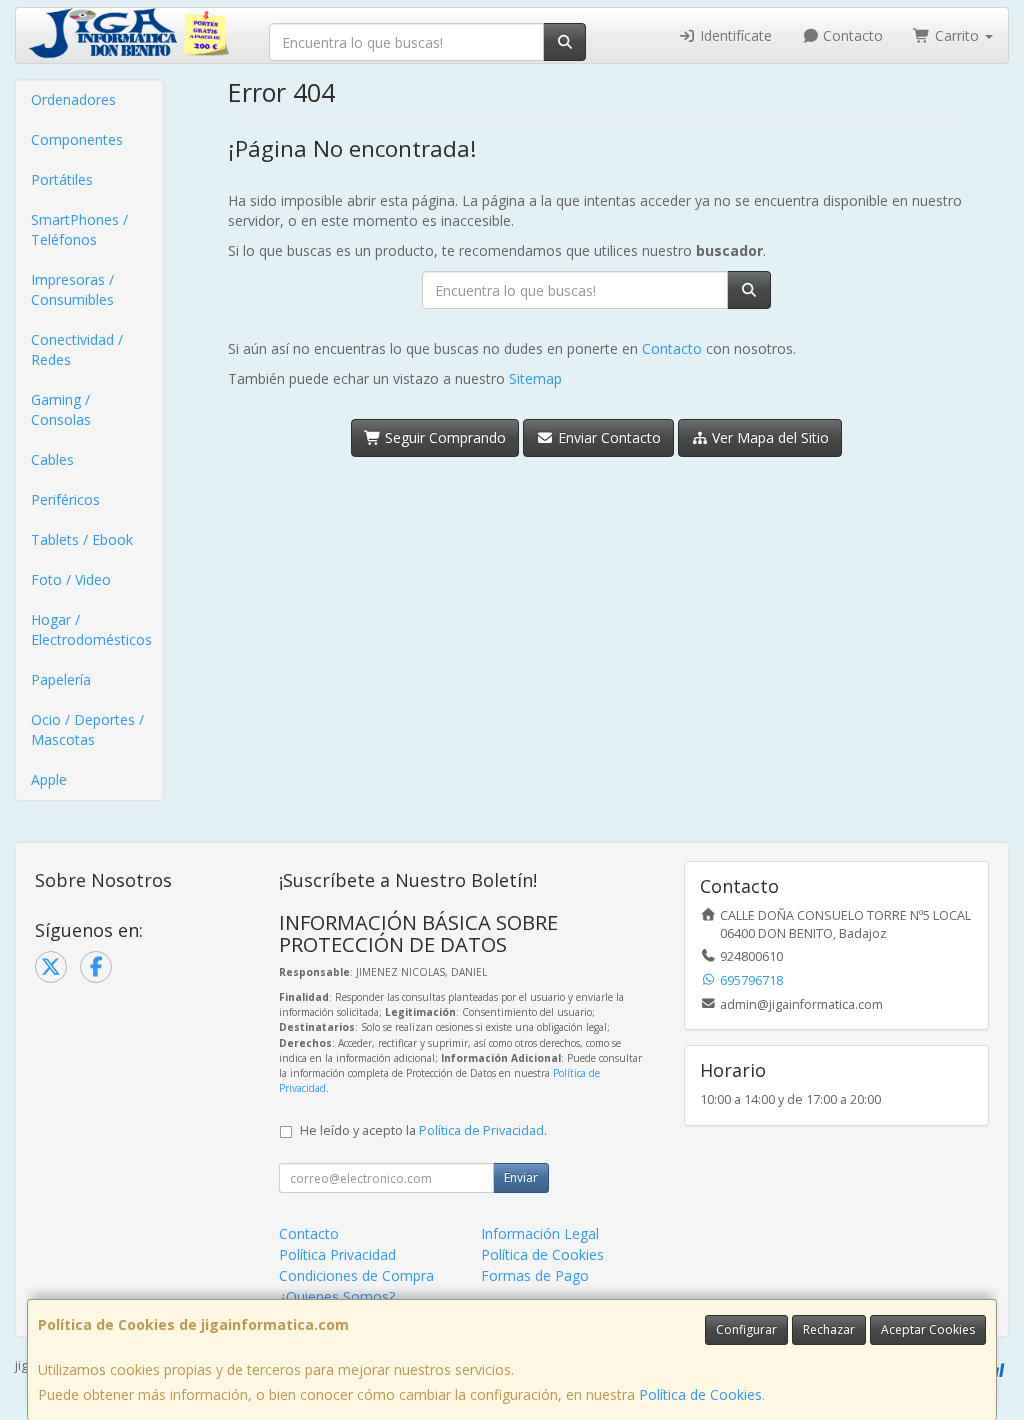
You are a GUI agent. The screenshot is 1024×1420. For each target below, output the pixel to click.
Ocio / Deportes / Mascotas (87, 729)
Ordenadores (73, 99)
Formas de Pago (535, 1275)
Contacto (851, 35)
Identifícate (734, 35)
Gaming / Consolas (61, 409)
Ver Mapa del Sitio (768, 437)
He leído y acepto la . (423, 1130)
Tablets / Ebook (82, 539)
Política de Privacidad (481, 1130)
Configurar (746, 1329)
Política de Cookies (700, 1394)
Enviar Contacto (607, 437)
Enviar (521, 1177)
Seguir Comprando (443, 437)
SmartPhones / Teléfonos (79, 229)
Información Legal (540, 1233)
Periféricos (65, 499)
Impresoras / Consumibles (72, 289)
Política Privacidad (337, 1254)
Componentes (77, 139)
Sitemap (535, 378)
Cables (52, 459)
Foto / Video (71, 579)
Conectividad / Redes (77, 349)
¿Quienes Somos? (337, 1296)
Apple (49, 779)
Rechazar (829, 1329)
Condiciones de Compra (356, 1275)
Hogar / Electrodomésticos (91, 629)
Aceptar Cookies (928, 1329)
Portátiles (62, 179)
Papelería (61, 679)
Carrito (957, 35)
